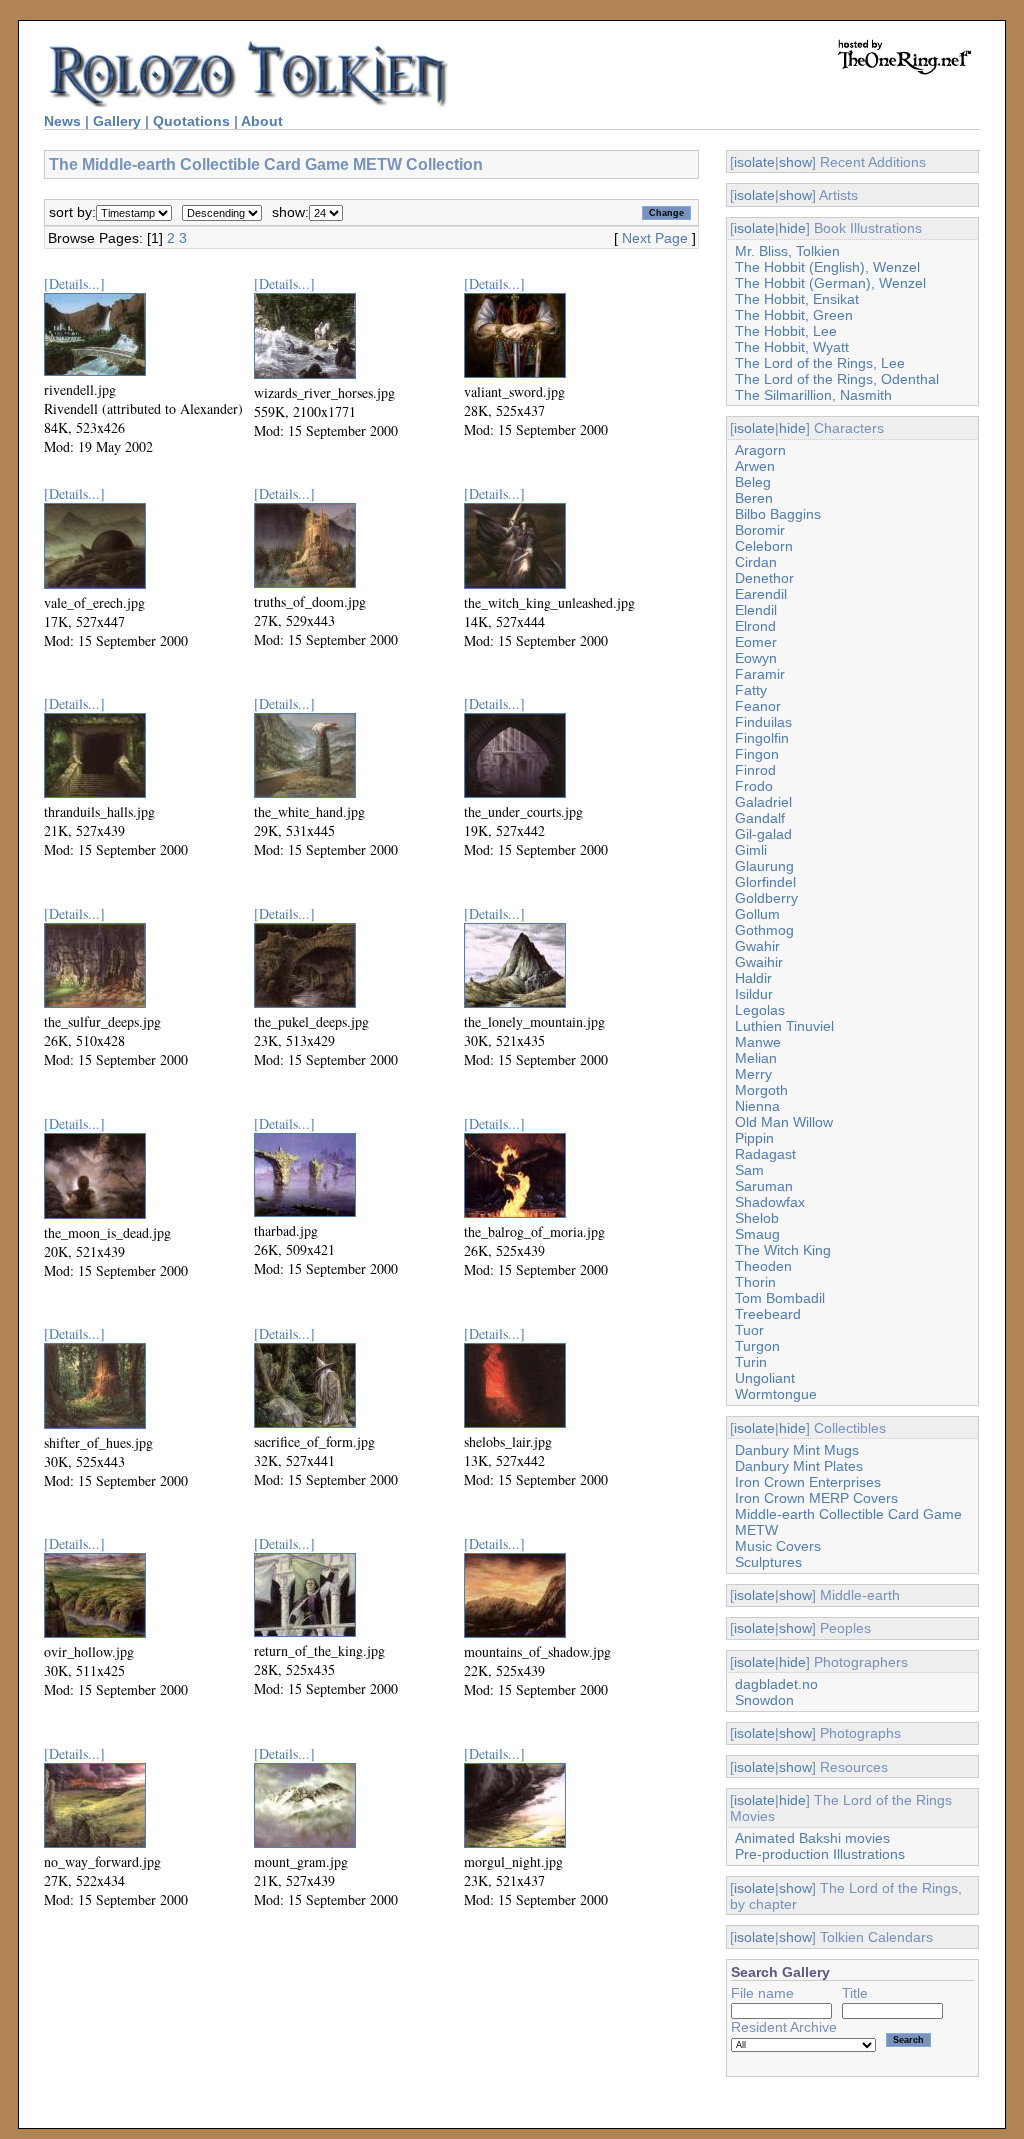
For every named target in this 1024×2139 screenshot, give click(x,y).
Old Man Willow (784, 1122)
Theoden (763, 1266)
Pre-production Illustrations (820, 1854)
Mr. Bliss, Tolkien (787, 251)
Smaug (757, 1234)
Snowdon (764, 1700)
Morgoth (761, 1090)
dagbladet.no (776, 1684)
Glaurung (764, 866)
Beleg (753, 482)
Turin (751, 1362)
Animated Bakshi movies (812, 1838)
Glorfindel (765, 882)
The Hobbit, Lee (786, 331)
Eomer (756, 642)
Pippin (754, 1138)
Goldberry (766, 898)
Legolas (760, 1010)
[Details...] (74, 283)
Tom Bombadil (780, 1298)
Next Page (655, 238)
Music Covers (778, 1546)
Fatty (751, 690)
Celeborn (764, 546)
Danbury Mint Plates (799, 1466)
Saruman (764, 1186)
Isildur (754, 994)
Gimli (751, 850)
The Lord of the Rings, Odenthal (837, 379)
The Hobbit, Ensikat (797, 299)
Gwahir (757, 946)
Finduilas (763, 722)
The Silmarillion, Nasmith (813, 395)
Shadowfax (770, 1202)
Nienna (757, 1106)
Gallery (117, 121)
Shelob (757, 1218)
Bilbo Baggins (778, 514)
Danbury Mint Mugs (797, 1450)
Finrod (755, 770)
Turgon (757, 1346)
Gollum (757, 914)
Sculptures (768, 1562)
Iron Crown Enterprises (808, 1482)
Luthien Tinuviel (784, 1026)
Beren (754, 498)
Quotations (191, 121)
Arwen (755, 466)
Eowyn (756, 658)
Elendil (756, 610)
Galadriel (763, 802)
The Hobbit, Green (794, 315)
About (262, 121)
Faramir (760, 674)
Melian (756, 1058)
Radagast (765, 1154)
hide (792, 228)
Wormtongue (776, 1394)
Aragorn (760, 450)
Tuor (749, 1330)
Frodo (754, 786)
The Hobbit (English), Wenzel (827, 267)
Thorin (755, 1282)
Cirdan (756, 562)
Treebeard (768, 1314)
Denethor (764, 578)
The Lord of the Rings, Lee (820, 363)
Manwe (758, 1042)
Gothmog (764, 930)
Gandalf (760, 818)
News (62, 121)
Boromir (760, 530)
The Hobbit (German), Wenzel (830, 283)
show (795, 162)
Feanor (758, 706)
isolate (754, 162)
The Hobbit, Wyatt (792, 347)
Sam (749, 1170)
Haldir (753, 978)
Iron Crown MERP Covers (816, 1498)
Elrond (755, 626)
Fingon (757, 754)
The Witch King (783, 1250)
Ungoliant (765, 1378)
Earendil (761, 594)
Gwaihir (759, 962)
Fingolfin (762, 738)
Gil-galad (763, 834)
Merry (753, 1074)
